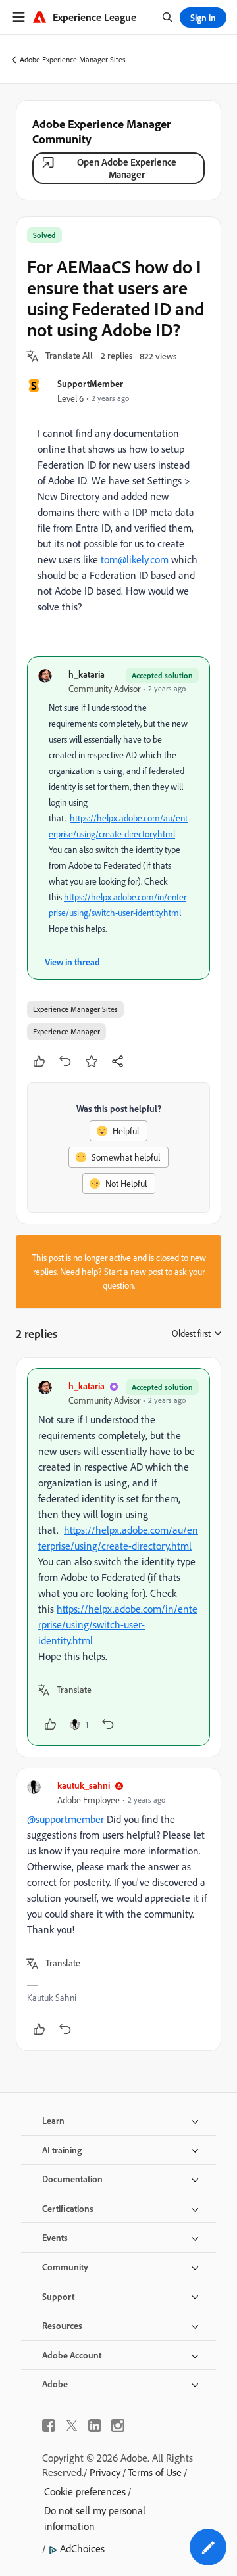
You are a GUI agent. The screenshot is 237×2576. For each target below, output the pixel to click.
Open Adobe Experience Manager (127, 168)
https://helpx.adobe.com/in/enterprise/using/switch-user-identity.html (118, 1624)
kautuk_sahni (84, 1785)
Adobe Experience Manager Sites (73, 59)
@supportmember (66, 1819)
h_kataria (87, 674)
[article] (118, 1557)
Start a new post (134, 1272)
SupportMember (90, 383)
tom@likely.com (135, 559)
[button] (69, 356)
